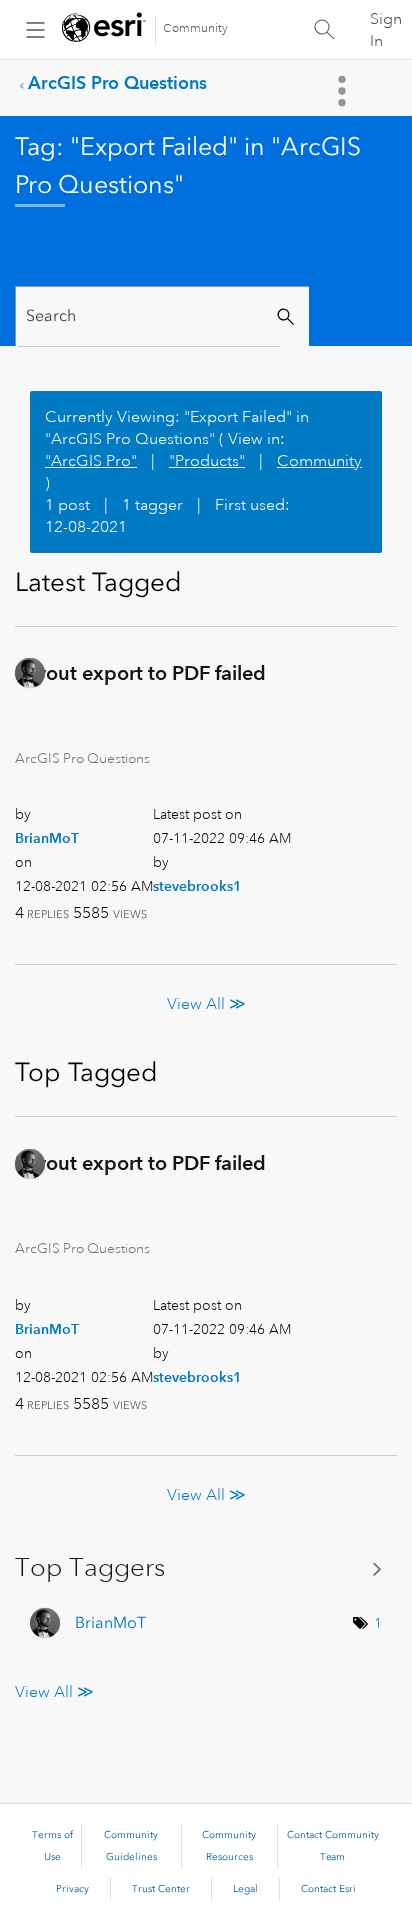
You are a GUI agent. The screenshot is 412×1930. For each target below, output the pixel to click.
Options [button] (344, 91)
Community (195, 28)
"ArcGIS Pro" (91, 461)
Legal (245, 1889)
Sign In (386, 30)
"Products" (207, 461)
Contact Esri (328, 1889)
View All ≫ (206, 1004)
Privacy (72, 1889)
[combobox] (149, 316)
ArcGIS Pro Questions (117, 82)
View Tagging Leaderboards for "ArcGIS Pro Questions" (206, 1568)
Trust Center (161, 1889)
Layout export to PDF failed (140, 673)
